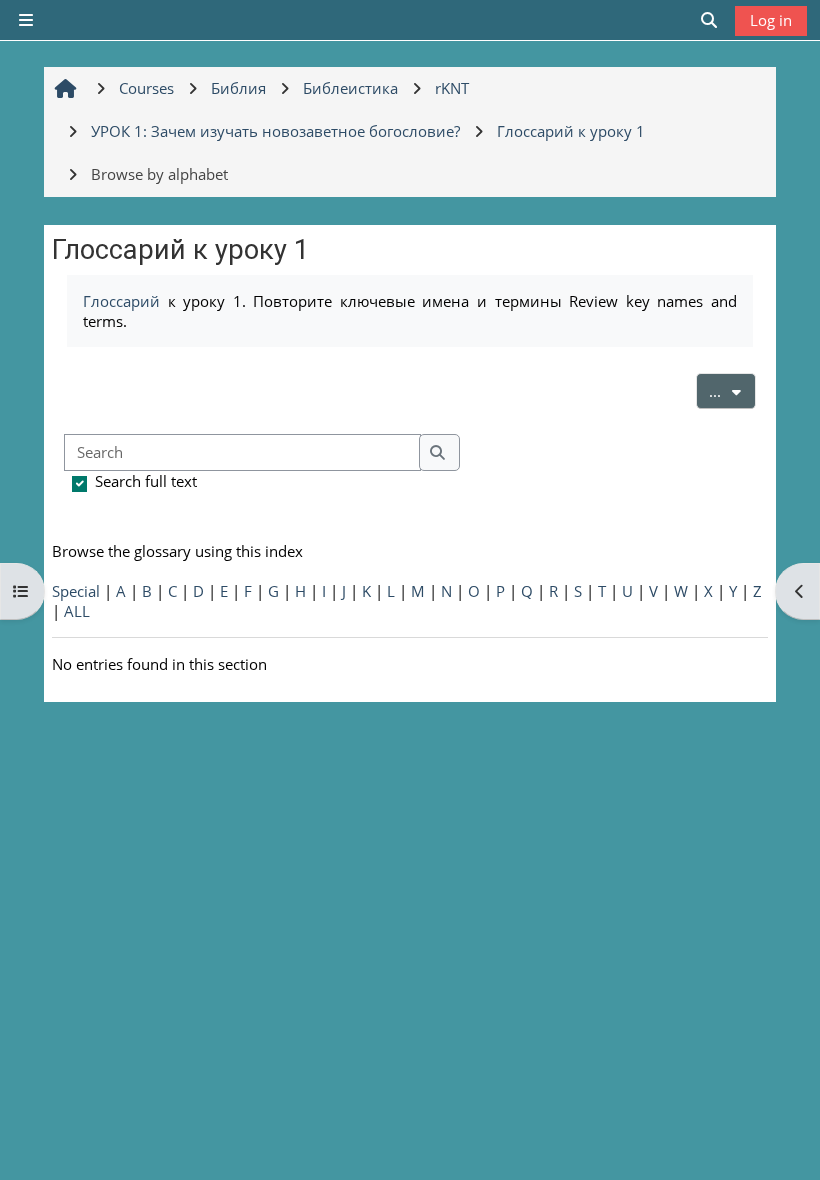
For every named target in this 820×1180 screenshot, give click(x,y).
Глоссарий (121, 301)
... (732, 390)
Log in (771, 20)
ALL (77, 611)
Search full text (146, 481)
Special (76, 591)
